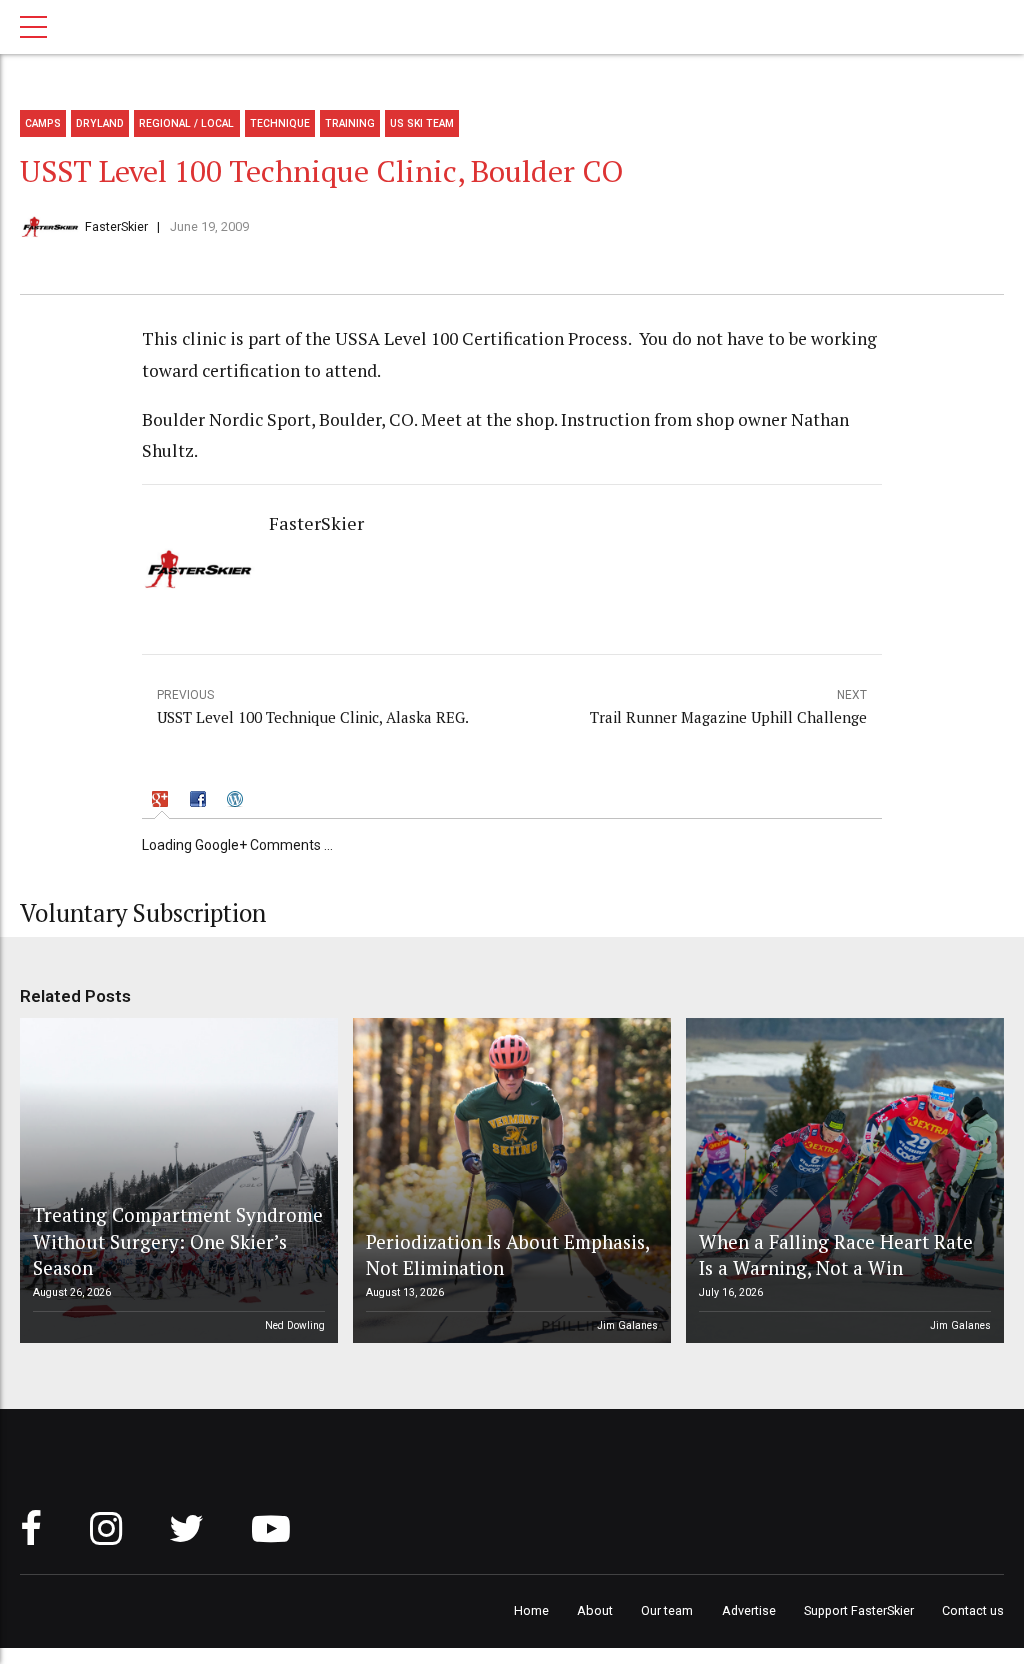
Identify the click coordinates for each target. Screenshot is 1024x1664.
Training (350, 123)
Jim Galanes (627, 1325)
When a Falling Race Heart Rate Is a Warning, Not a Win (836, 1254)
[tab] (162, 801)
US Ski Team (422, 123)
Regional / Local (186, 123)
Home (531, 1610)
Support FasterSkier (859, 1610)
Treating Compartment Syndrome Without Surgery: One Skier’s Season (178, 1241)
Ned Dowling (295, 1325)
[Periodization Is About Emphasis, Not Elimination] (509, 1181)
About (595, 1610)
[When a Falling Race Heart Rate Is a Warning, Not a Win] (842, 1181)
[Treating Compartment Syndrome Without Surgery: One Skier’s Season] (176, 1181)
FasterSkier (116, 226)
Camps (43, 123)
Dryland (100, 123)
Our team (667, 1610)
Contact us (973, 1610)
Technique (280, 123)
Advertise (749, 1610)
